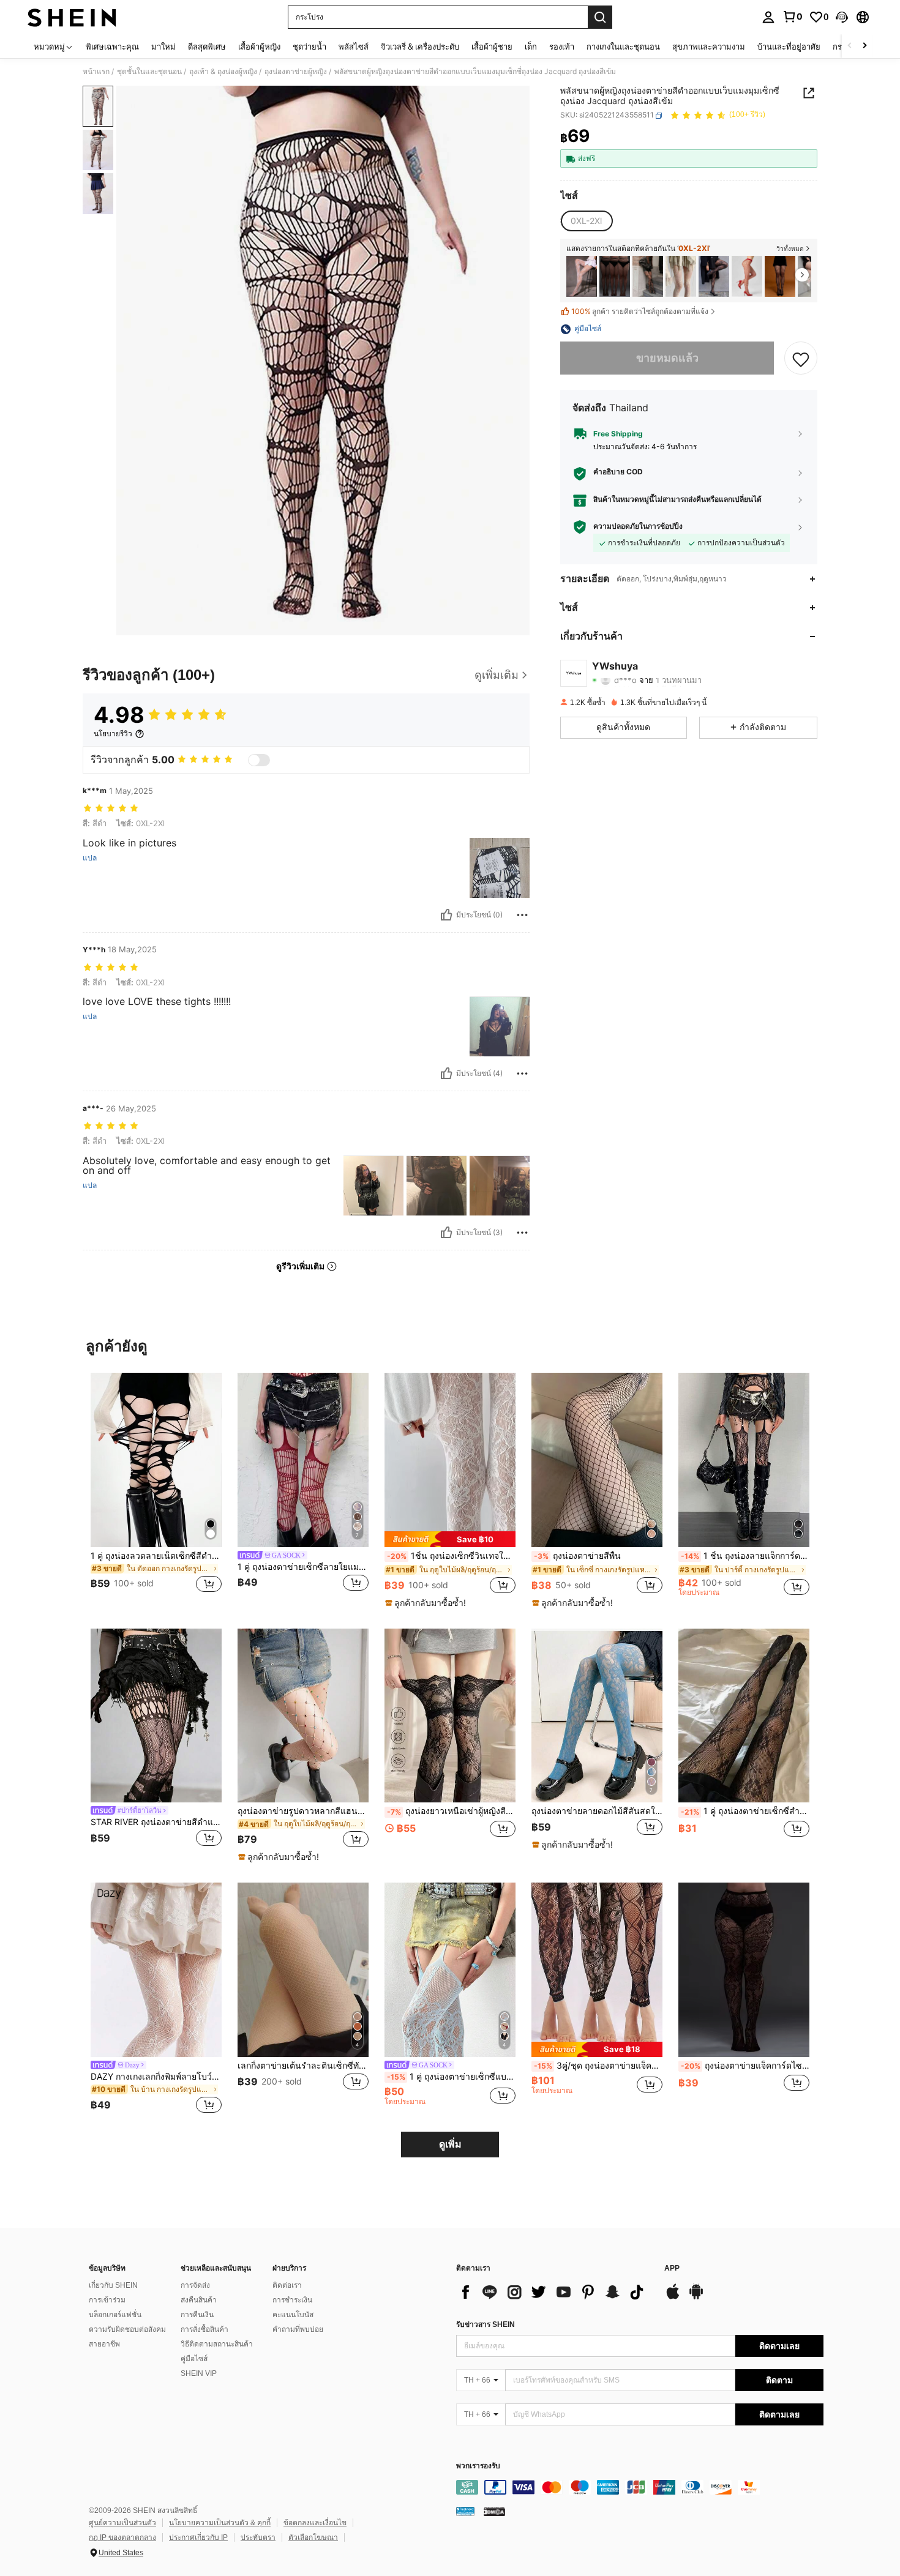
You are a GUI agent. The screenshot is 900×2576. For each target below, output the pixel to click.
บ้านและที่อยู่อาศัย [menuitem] (789, 47)
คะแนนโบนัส (293, 2315)
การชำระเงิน (292, 2300)
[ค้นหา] (600, 17)
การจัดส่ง (195, 2285)
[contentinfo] (640, 2487)
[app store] (673, 2298)
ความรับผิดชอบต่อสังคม (127, 2329)
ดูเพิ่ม (450, 2144)
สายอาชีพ (104, 2344)
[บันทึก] (801, 359)
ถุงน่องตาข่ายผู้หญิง (296, 72)
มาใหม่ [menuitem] (163, 47)
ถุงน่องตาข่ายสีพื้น (577, 1556)
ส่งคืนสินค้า (199, 2300)
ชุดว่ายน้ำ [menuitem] (309, 47)
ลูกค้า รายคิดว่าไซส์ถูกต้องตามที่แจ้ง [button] (640, 312)
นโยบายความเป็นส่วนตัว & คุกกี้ (220, 2523)
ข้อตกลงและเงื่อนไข (315, 2523)
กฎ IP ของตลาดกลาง (122, 2537)
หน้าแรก (96, 72)
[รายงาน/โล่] (522, 915)
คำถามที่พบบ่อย (298, 2329)
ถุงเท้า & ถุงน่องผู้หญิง (223, 72)
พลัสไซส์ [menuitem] (354, 47)
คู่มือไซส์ (194, 2359)
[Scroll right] (864, 46)
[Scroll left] (850, 46)
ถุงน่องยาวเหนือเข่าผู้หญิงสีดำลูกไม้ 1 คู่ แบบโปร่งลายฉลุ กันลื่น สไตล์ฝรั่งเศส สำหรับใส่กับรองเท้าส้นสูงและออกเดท (451, 1811)
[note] (450, 1539)
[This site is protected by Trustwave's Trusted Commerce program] (465, 2511)
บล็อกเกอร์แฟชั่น (115, 2315)
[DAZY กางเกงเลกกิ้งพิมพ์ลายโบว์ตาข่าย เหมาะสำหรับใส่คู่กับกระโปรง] (156, 1970)
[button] (842, 17)
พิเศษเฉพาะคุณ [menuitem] (112, 47)
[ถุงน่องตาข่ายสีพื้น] (597, 1460)
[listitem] (582, 276)
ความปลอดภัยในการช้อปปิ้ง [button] (638, 526)
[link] (792, 17)
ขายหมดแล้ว (667, 358)
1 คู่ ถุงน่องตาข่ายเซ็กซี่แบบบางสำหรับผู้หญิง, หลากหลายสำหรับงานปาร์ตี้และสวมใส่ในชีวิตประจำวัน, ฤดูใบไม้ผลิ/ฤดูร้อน (451, 2077)
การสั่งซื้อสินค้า (204, 2329)
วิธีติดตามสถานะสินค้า (217, 2344)
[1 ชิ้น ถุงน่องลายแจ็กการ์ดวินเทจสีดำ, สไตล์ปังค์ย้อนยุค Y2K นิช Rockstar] (744, 1460)
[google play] (696, 2298)
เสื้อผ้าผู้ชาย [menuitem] (492, 47)
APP (672, 2268)
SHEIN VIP (199, 2373)
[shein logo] (72, 17)
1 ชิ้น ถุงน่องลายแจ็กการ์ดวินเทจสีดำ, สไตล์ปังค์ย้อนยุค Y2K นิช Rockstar (745, 1556)
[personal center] (768, 17)
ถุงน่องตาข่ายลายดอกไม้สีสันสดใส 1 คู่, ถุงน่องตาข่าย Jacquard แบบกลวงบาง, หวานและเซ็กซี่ (597, 1811)
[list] (554, 2292)
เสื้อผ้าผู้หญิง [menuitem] (259, 47)
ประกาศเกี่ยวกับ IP (198, 2537)
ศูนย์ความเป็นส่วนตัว (122, 2523)
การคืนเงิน (197, 2315)
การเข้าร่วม (107, 2300)
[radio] (586, 221)
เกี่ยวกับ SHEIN (113, 2285)
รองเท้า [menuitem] (562, 47)
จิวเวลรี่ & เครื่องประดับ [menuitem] (420, 47)
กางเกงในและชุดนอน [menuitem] (623, 47)
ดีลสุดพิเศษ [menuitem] (207, 47)
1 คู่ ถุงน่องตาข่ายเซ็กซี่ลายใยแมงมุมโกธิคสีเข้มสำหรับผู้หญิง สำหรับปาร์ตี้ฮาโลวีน (303, 1567)
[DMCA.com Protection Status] (494, 2511)
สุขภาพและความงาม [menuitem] (709, 47)
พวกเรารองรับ (478, 2466)
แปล (90, 858)
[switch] (259, 760)
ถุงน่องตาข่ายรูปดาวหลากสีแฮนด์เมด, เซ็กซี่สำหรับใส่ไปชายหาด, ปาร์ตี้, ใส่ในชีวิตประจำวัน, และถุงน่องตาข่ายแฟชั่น (303, 1811)
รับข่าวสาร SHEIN (486, 2324)
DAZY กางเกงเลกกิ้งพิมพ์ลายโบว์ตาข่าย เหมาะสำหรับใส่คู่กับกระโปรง (156, 2077)
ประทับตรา (258, 2537)
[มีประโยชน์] (446, 915)
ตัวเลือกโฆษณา (313, 2537)
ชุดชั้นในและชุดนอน (149, 72)
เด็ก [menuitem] (531, 47)
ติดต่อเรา (287, 2285)
